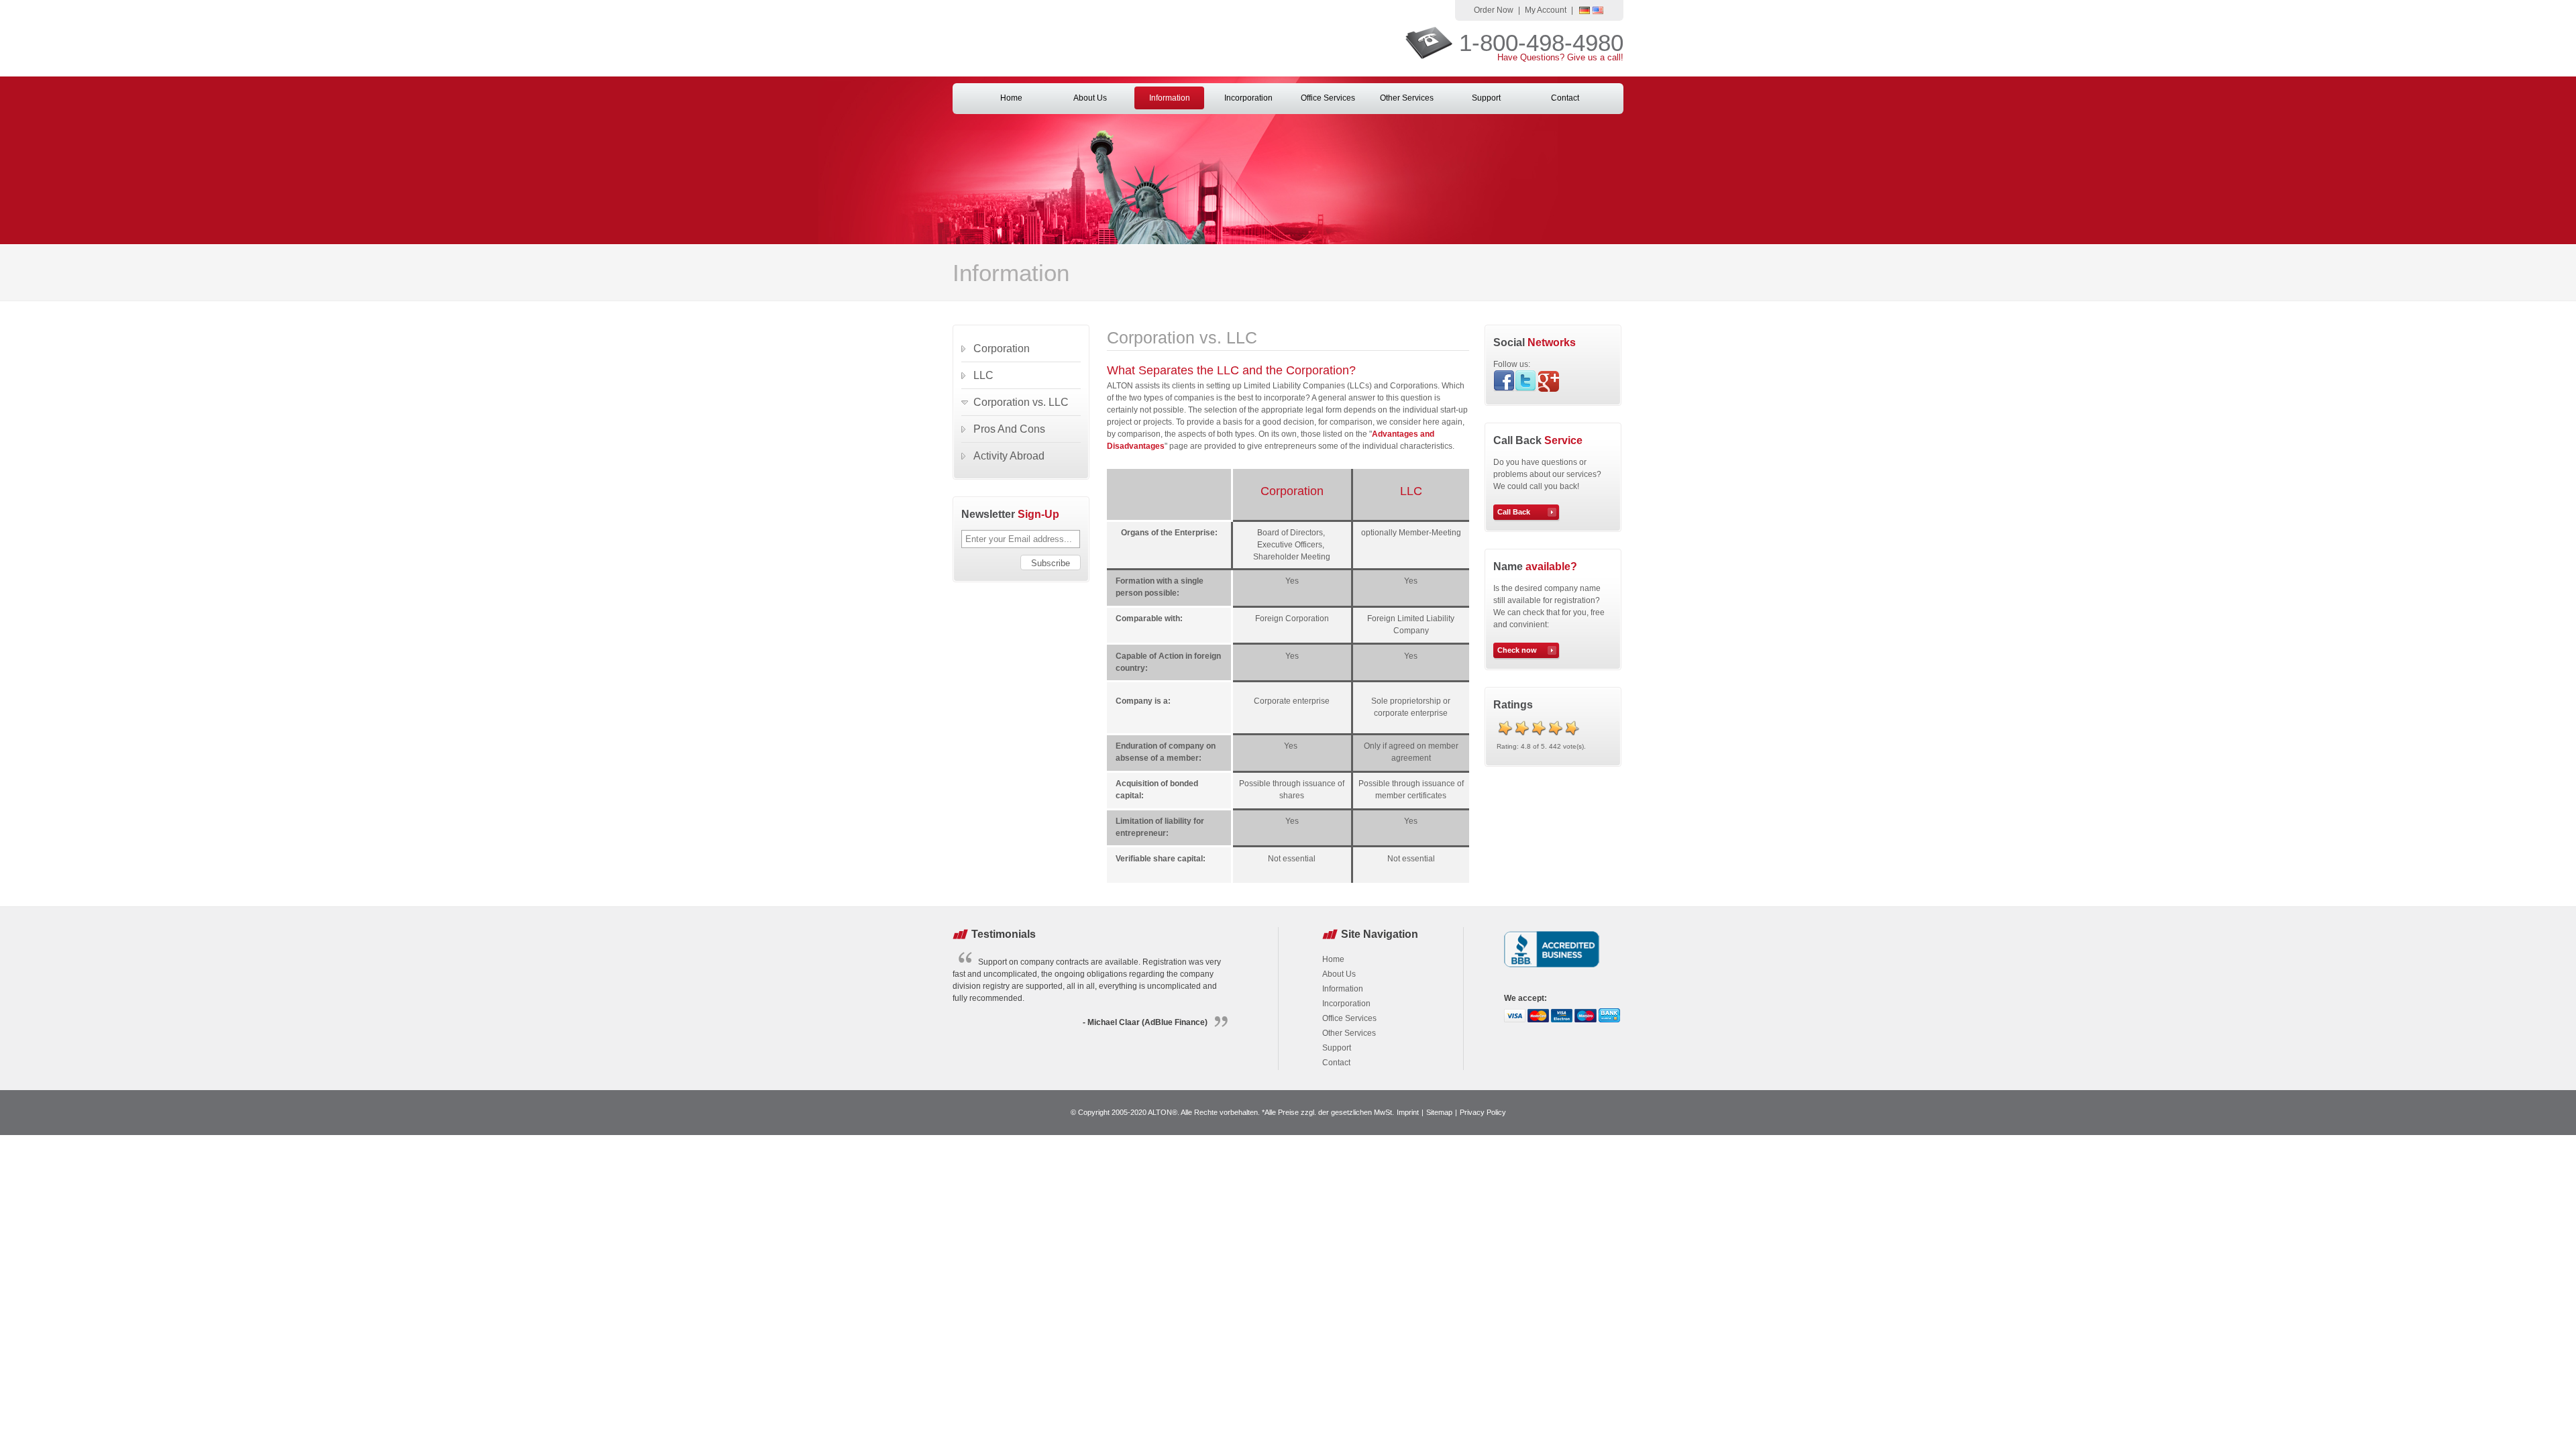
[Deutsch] (1585, 11)
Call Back (1514, 512)
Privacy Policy (1483, 1112)
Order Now (1494, 10)
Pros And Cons (1009, 429)
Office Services (1328, 98)
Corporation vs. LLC (1021, 402)
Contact (1565, 98)
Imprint (1408, 1112)
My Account (1546, 10)
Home (1011, 98)
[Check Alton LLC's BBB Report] (1552, 969)
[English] (1598, 11)
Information (1170, 98)
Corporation (1002, 348)
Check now (1517, 650)
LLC (983, 375)
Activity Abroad (1009, 456)
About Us (1090, 98)
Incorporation (1248, 98)
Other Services (1407, 98)
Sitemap (1439, 1112)
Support (1486, 98)
